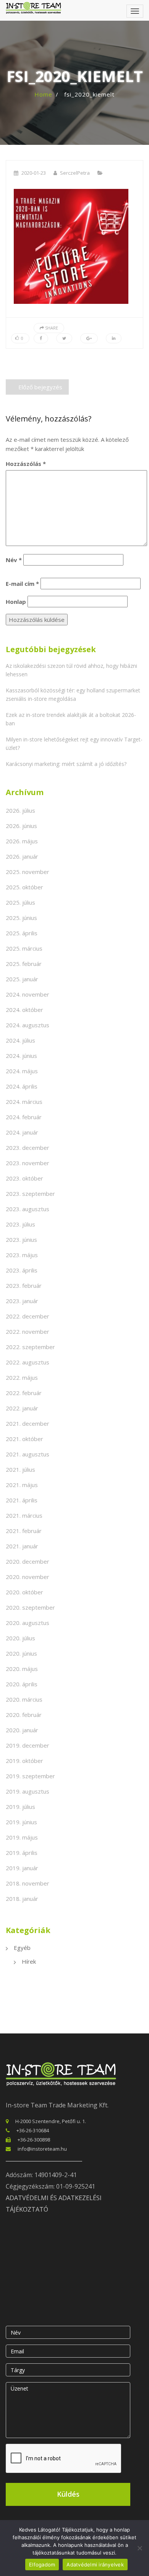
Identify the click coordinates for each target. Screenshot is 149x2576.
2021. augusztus (28, 1454)
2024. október (24, 1010)
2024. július (20, 1040)
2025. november (28, 872)
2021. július (20, 1469)
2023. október (24, 1178)
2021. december (28, 1423)
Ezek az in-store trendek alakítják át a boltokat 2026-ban (71, 719)
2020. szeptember (30, 1607)
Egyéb (22, 1948)
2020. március (24, 1699)
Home (43, 94)
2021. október (24, 1439)
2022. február (24, 1393)
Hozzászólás (26, 464)
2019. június (21, 1822)
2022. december (28, 1316)
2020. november (28, 1577)
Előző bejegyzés (40, 387)
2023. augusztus (28, 1209)
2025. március (24, 948)
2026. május (22, 841)
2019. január (22, 1868)
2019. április (22, 1853)
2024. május (22, 1071)
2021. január (22, 1546)
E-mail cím (22, 584)
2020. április (22, 1684)
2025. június (21, 918)
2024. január (22, 1132)
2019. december (28, 1745)
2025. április (22, 933)
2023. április (22, 1270)
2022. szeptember (30, 1347)
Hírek (29, 1961)
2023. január (22, 1301)
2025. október (24, 887)
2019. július (20, 1807)
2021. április (22, 1500)
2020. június (21, 1653)
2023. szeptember (30, 1194)
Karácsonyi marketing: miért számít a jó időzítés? (66, 764)
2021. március (24, 1515)
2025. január (22, 979)
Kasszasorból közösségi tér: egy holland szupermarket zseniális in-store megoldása (73, 694)
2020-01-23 (34, 173)
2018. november (28, 1883)
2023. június (21, 1240)
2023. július (20, 1224)
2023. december (28, 1148)
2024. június (21, 1056)
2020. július (20, 1638)
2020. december (28, 1561)
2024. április (22, 1086)
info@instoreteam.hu (42, 2149)
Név (14, 560)
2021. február (24, 1531)
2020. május (22, 1669)
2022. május (22, 1377)
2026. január (22, 856)
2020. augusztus (28, 1623)
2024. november (28, 994)
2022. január (22, 1408)
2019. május (22, 1837)
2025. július (20, 902)
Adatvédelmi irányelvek (95, 2565)
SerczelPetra (75, 173)
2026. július (20, 810)
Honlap (16, 602)
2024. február (24, 1117)
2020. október (24, 1592)
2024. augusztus (28, 1025)
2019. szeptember (30, 1776)
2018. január (22, 1899)
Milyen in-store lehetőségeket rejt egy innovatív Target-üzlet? (74, 744)
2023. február (24, 1286)
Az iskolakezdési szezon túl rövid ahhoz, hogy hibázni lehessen (71, 670)
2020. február (24, 1715)
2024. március (24, 1102)
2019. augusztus (28, 1791)
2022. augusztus (28, 1362)
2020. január (22, 1730)
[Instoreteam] (33, 8)
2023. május (22, 1255)
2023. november (28, 1163)
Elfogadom (42, 2565)
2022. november (28, 1331)
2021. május (22, 1485)
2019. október (24, 1761)
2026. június (21, 826)
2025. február (24, 964)
